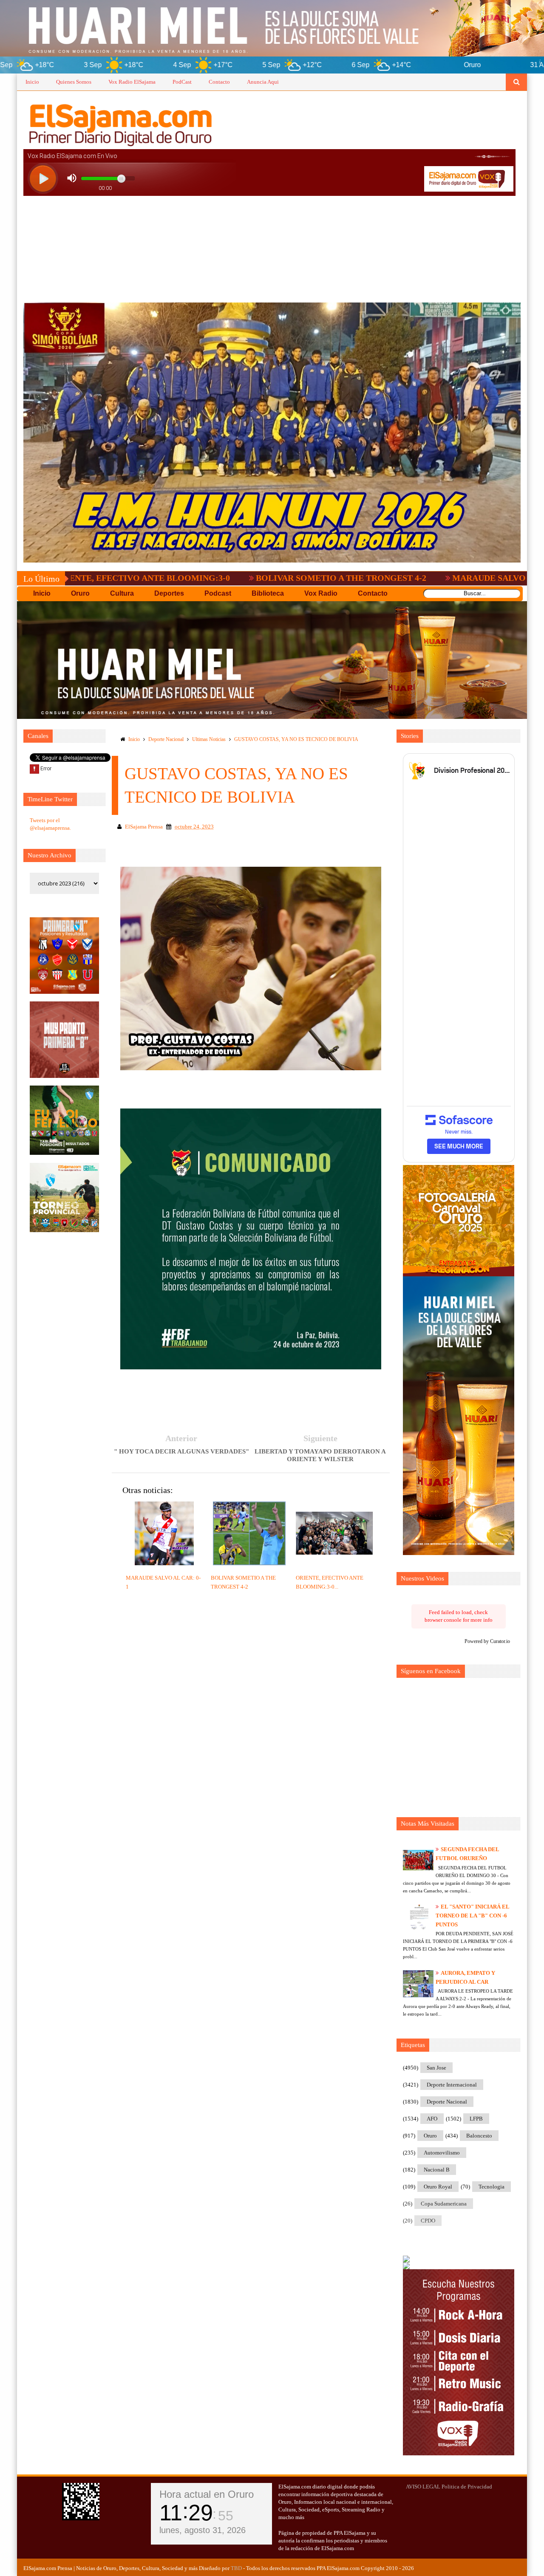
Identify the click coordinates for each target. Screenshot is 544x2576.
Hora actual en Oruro (207, 2494)
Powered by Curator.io (487, 1641)
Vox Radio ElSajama (132, 82)
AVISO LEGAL (423, 2487)
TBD (236, 2568)
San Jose (436, 2068)
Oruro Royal (438, 2187)
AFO (432, 2119)
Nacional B (437, 2170)
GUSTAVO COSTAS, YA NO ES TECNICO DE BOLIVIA (296, 739)
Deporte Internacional (452, 2085)
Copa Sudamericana (444, 2204)
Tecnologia (492, 2187)
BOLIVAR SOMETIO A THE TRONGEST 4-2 (221, 578)
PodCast (182, 82)
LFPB (476, 2119)
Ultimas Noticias (209, 739)
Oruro (430, 2136)
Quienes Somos (74, 82)
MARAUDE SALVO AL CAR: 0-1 (393, 578)
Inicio (32, 82)
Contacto (219, 82)
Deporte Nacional (166, 739)
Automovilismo (442, 2153)
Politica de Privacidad (467, 2487)
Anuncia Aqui (263, 82)
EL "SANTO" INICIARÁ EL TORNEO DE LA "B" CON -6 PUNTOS (472, 1916)
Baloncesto (479, 2136)
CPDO (428, 2221)
